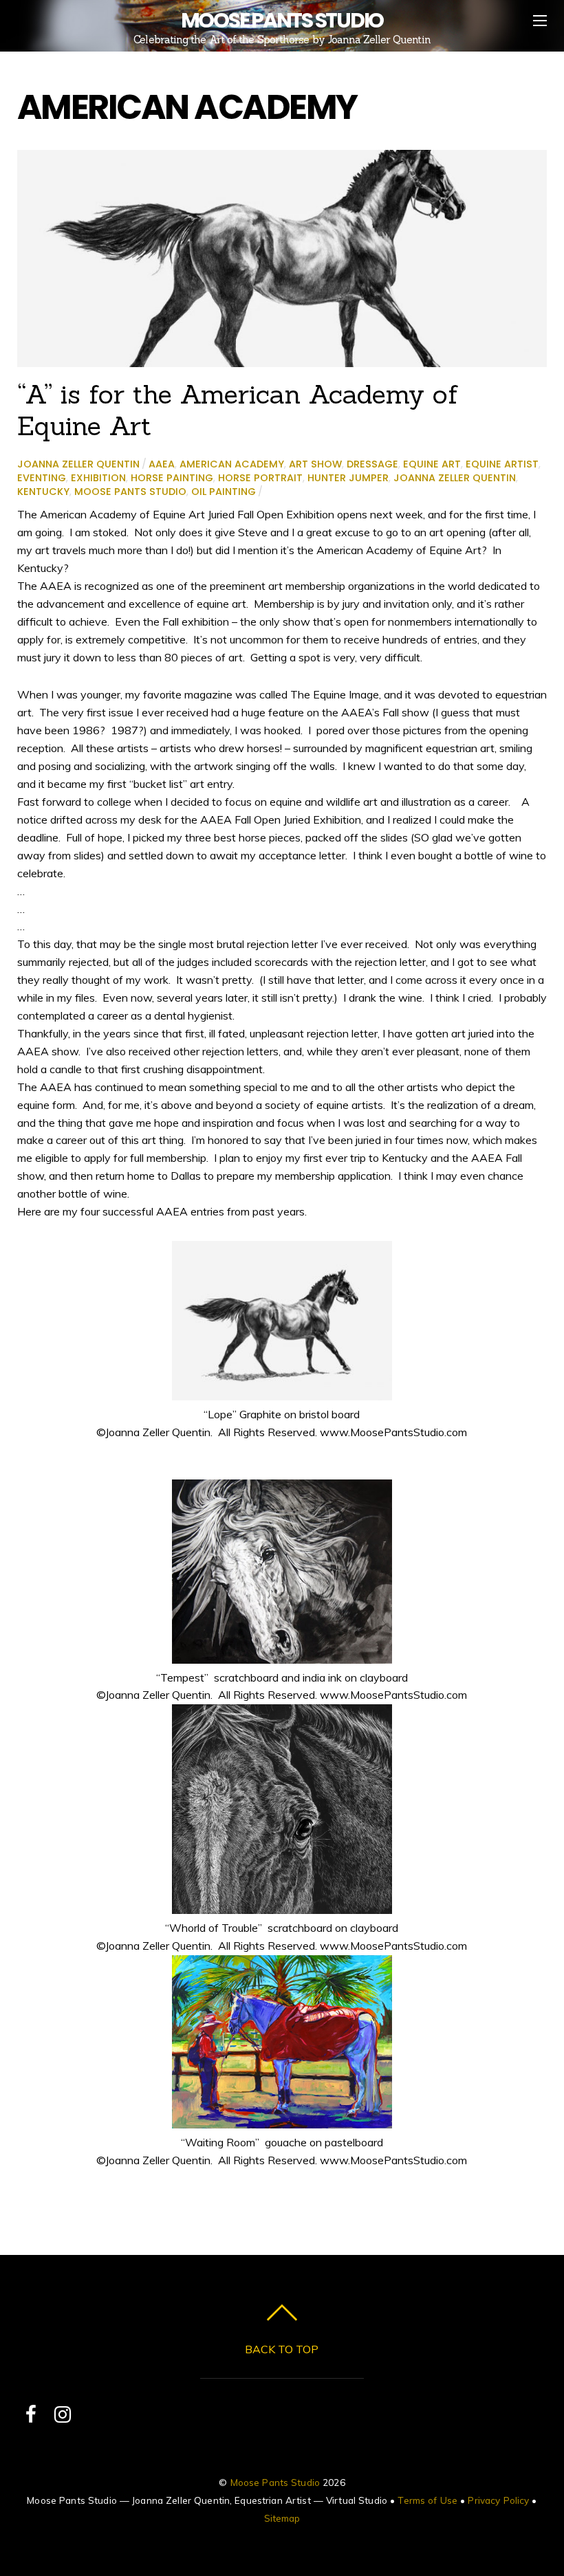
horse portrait (260, 478)
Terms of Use (427, 2500)
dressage (372, 464)
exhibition (98, 478)
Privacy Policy (498, 2500)
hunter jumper (348, 478)
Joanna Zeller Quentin (78, 464)
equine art (432, 464)
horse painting (172, 478)
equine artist (502, 464)
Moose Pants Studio (130, 492)
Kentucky (43, 492)
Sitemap (282, 2518)
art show (315, 464)
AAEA (162, 464)
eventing (42, 478)
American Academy (232, 464)
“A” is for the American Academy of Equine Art (238, 410)
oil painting (224, 492)
